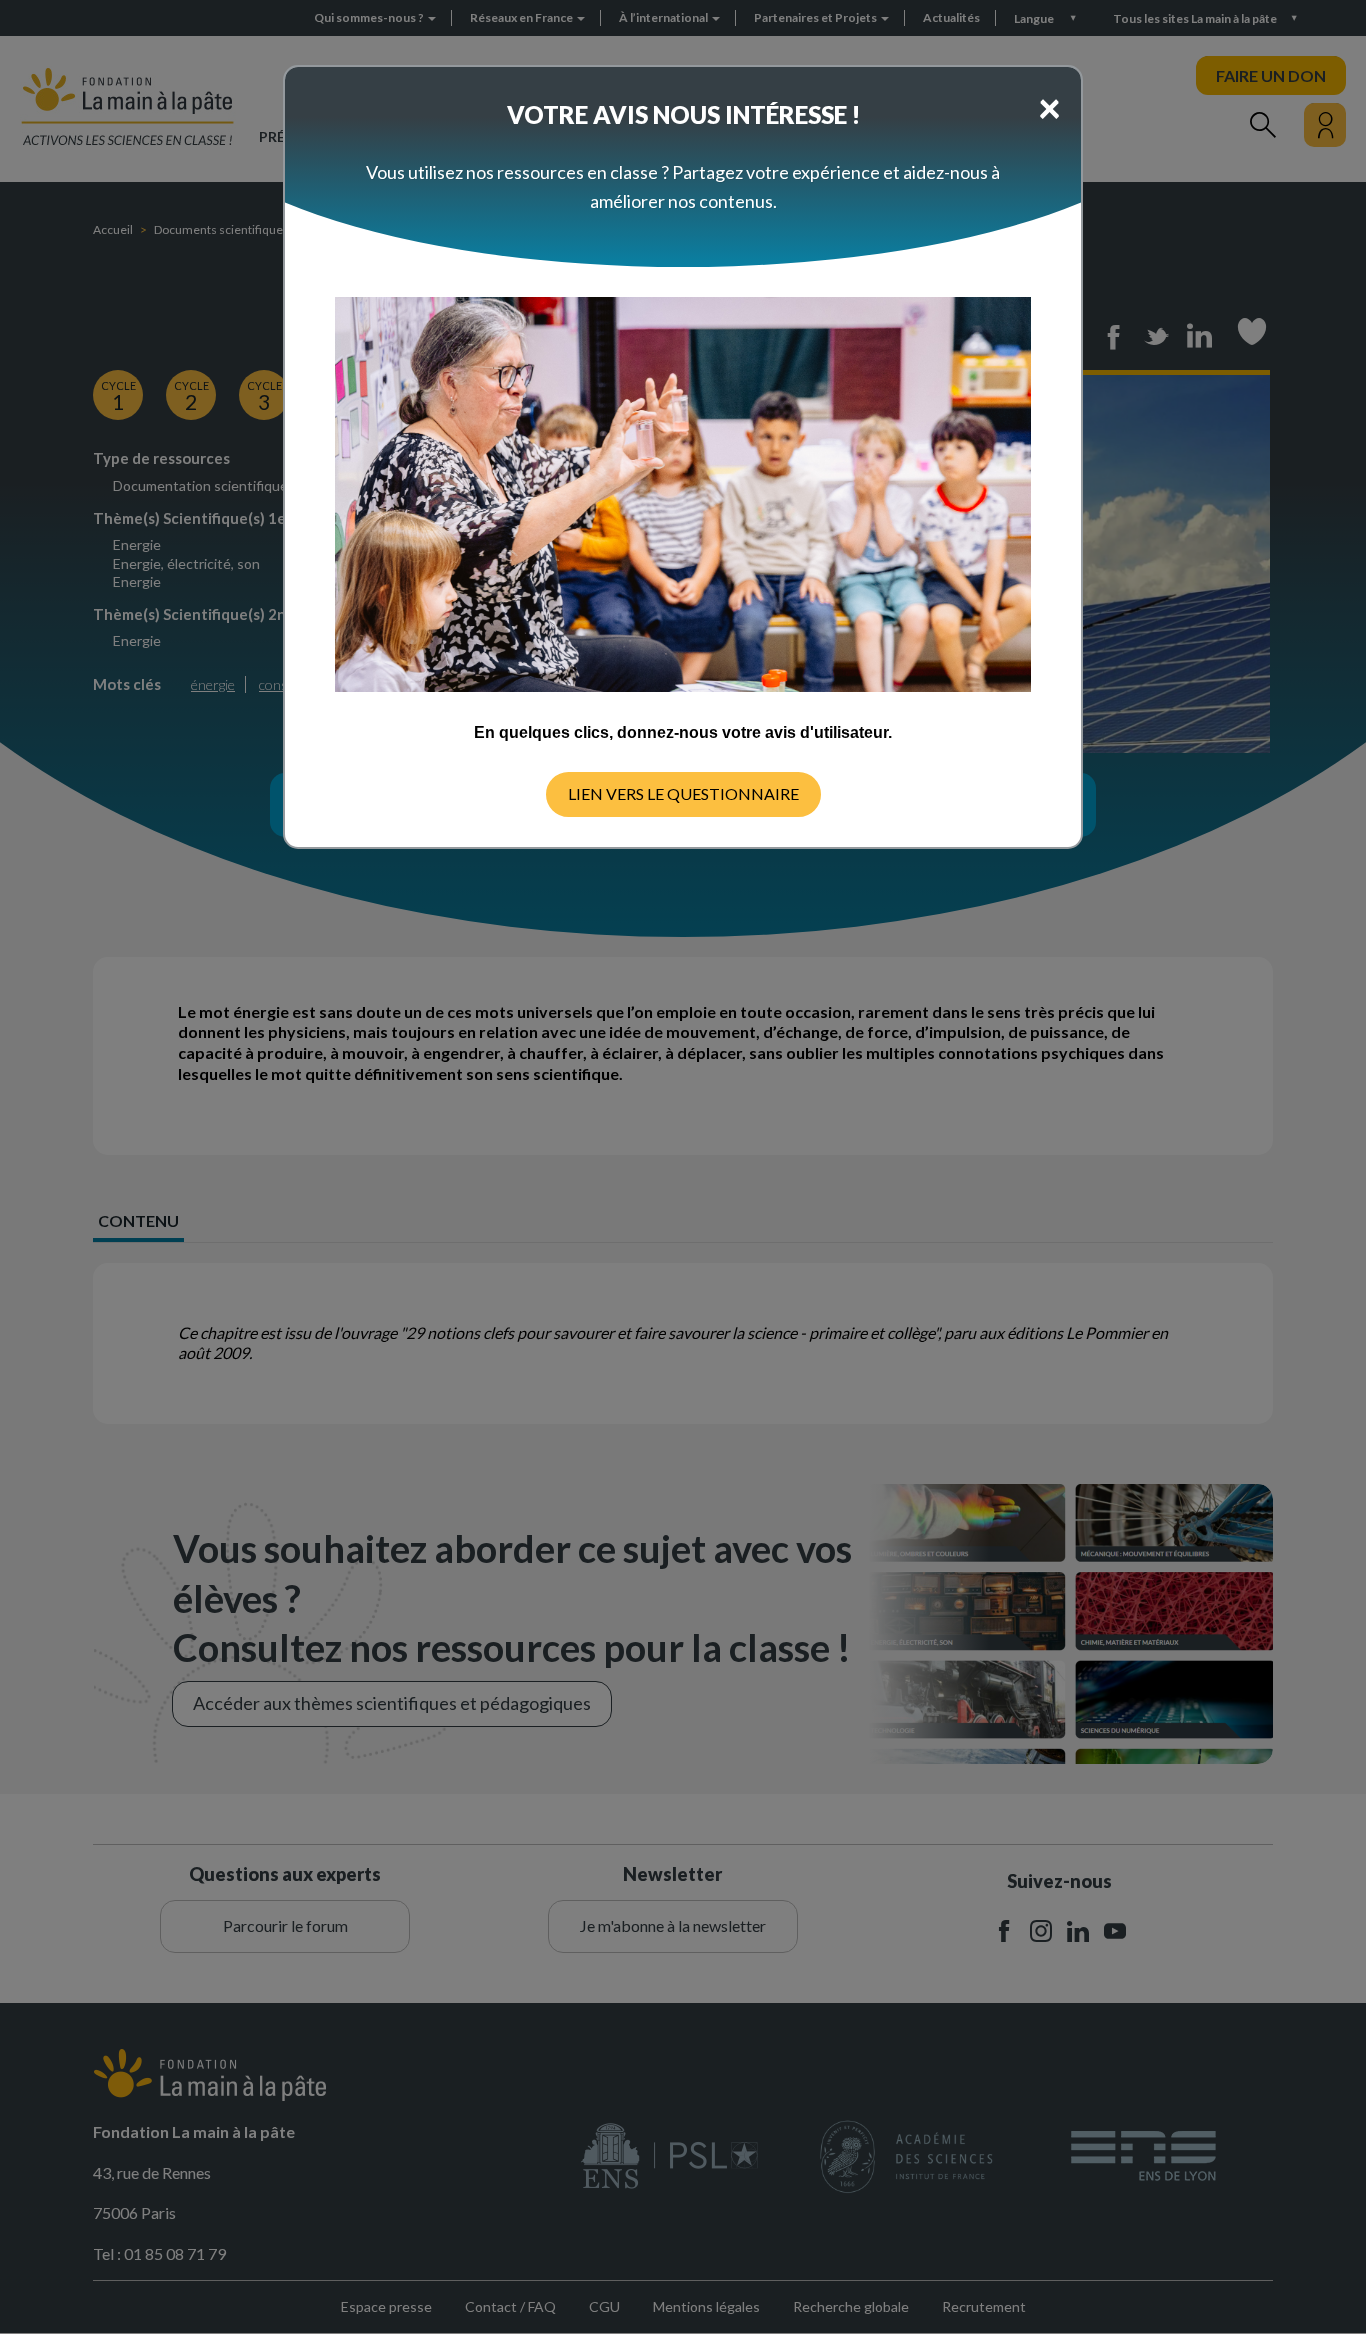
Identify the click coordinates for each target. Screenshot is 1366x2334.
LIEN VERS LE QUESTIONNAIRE (683, 793)
